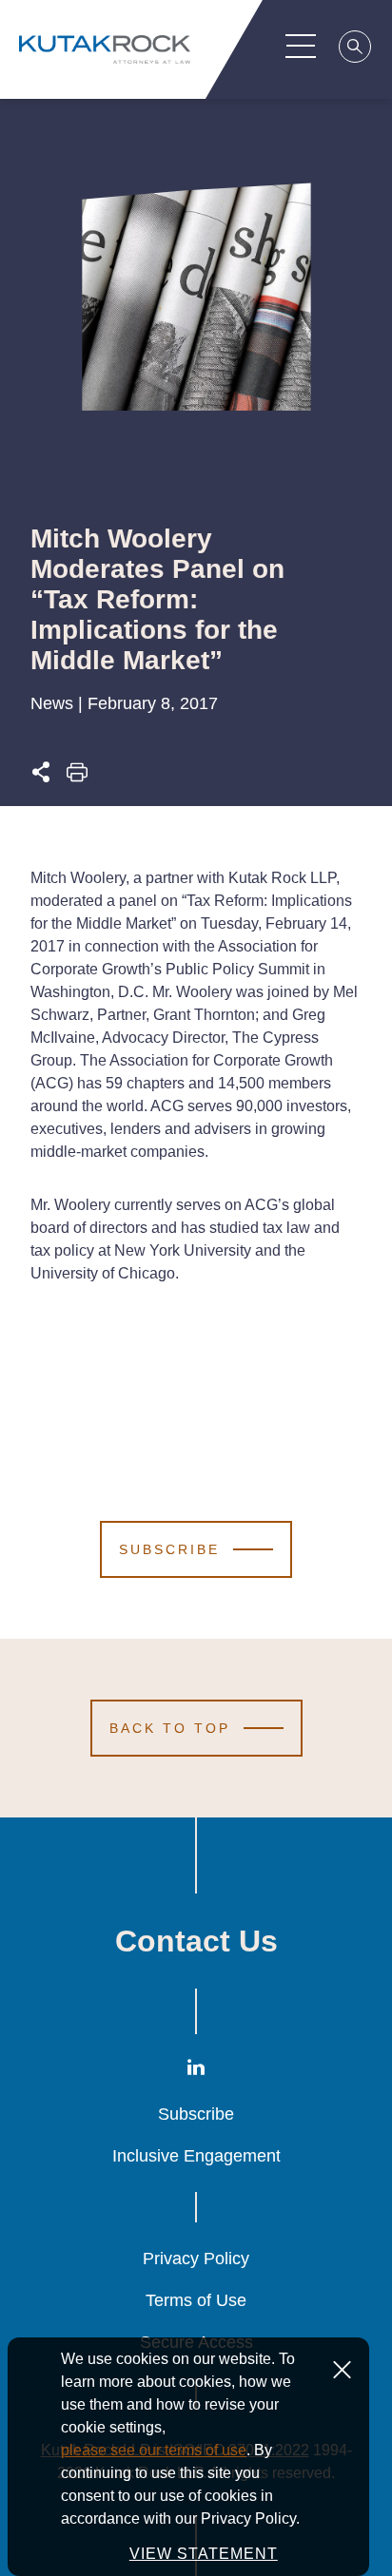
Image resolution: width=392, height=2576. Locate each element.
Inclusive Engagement (196, 2156)
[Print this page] (77, 777)
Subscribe (196, 2114)
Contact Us (196, 1941)
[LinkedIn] (196, 2071)
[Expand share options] (41, 777)
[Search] (356, 49)
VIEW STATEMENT (204, 2554)
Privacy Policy (196, 2259)
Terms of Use (196, 2300)
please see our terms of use (154, 2450)
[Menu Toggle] (301, 46)
